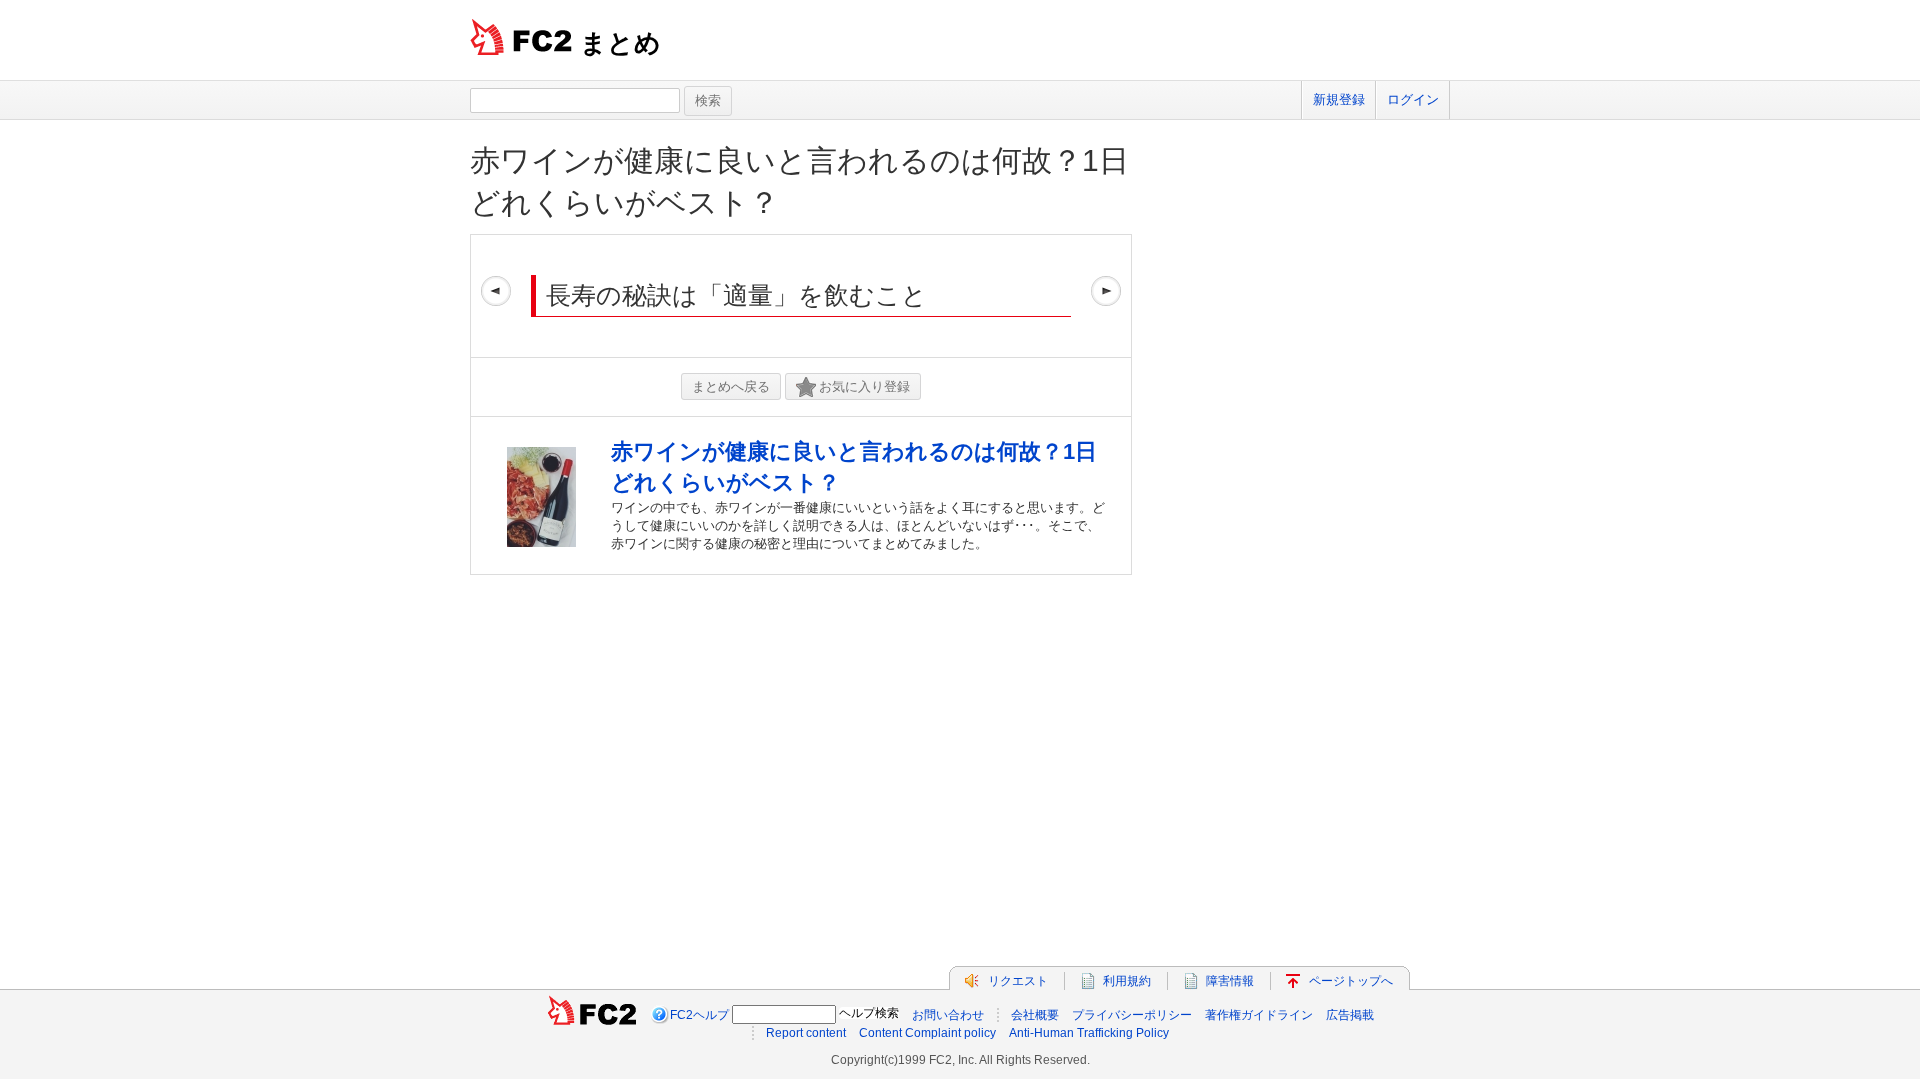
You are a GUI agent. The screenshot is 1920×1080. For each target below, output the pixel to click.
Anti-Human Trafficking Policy (1089, 1033)
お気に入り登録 (864, 386)
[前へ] (496, 296)
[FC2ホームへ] (592, 1015)
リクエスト (1018, 981)
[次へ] (1106, 296)
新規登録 (1339, 99)
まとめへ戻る (731, 386)
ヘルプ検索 (869, 1013)
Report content (806, 1033)
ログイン (1413, 99)
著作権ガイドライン (1259, 1015)
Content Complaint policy (927, 1033)
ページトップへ (1351, 981)
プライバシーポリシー (1132, 1015)
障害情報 (1230, 981)
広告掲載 (1350, 1015)
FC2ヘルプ (699, 1015)
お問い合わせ (948, 1015)
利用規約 (1127, 981)
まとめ (620, 43)
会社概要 (1035, 1015)
